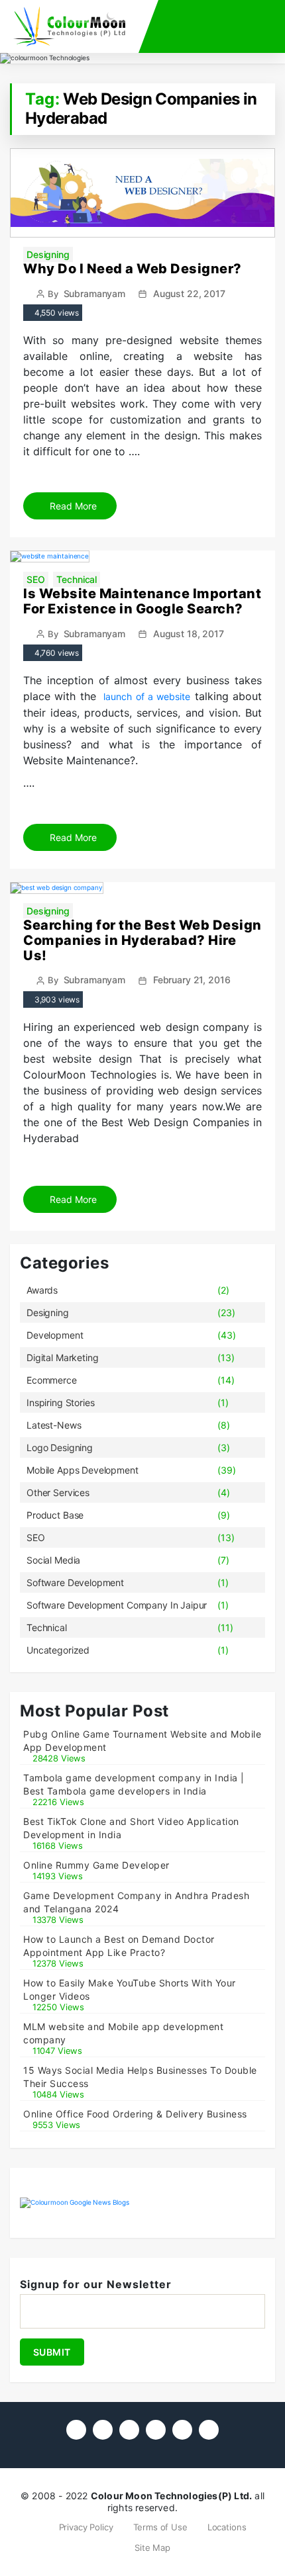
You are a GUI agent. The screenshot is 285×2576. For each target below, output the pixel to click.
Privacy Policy (86, 2527)
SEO (36, 579)
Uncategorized (58, 1650)
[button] (239, 22)
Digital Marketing (62, 1357)
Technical (77, 579)
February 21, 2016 (192, 980)
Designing (48, 254)
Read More (72, 506)
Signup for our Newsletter (96, 2284)
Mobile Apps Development (83, 1470)
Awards (42, 1290)
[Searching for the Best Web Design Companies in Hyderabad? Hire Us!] (57, 887)
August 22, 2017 (189, 293)
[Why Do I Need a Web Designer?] (142, 192)
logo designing (60, 1447)
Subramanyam (94, 293)
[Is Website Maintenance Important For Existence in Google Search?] (50, 556)
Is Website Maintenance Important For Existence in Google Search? (142, 601)
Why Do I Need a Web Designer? (133, 269)
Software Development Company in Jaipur (117, 1605)
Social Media (53, 1560)
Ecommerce (52, 1380)
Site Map (152, 2548)
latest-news (54, 1425)
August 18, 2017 (189, 634)
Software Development (75, 1582)
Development (55, 1335)
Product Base (55, 1515)
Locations (227, 2527)
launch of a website (147, 696)
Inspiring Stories (60, 1402)
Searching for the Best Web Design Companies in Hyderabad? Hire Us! (142, 940)
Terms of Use (160, 2527)
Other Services (58, 1492)
